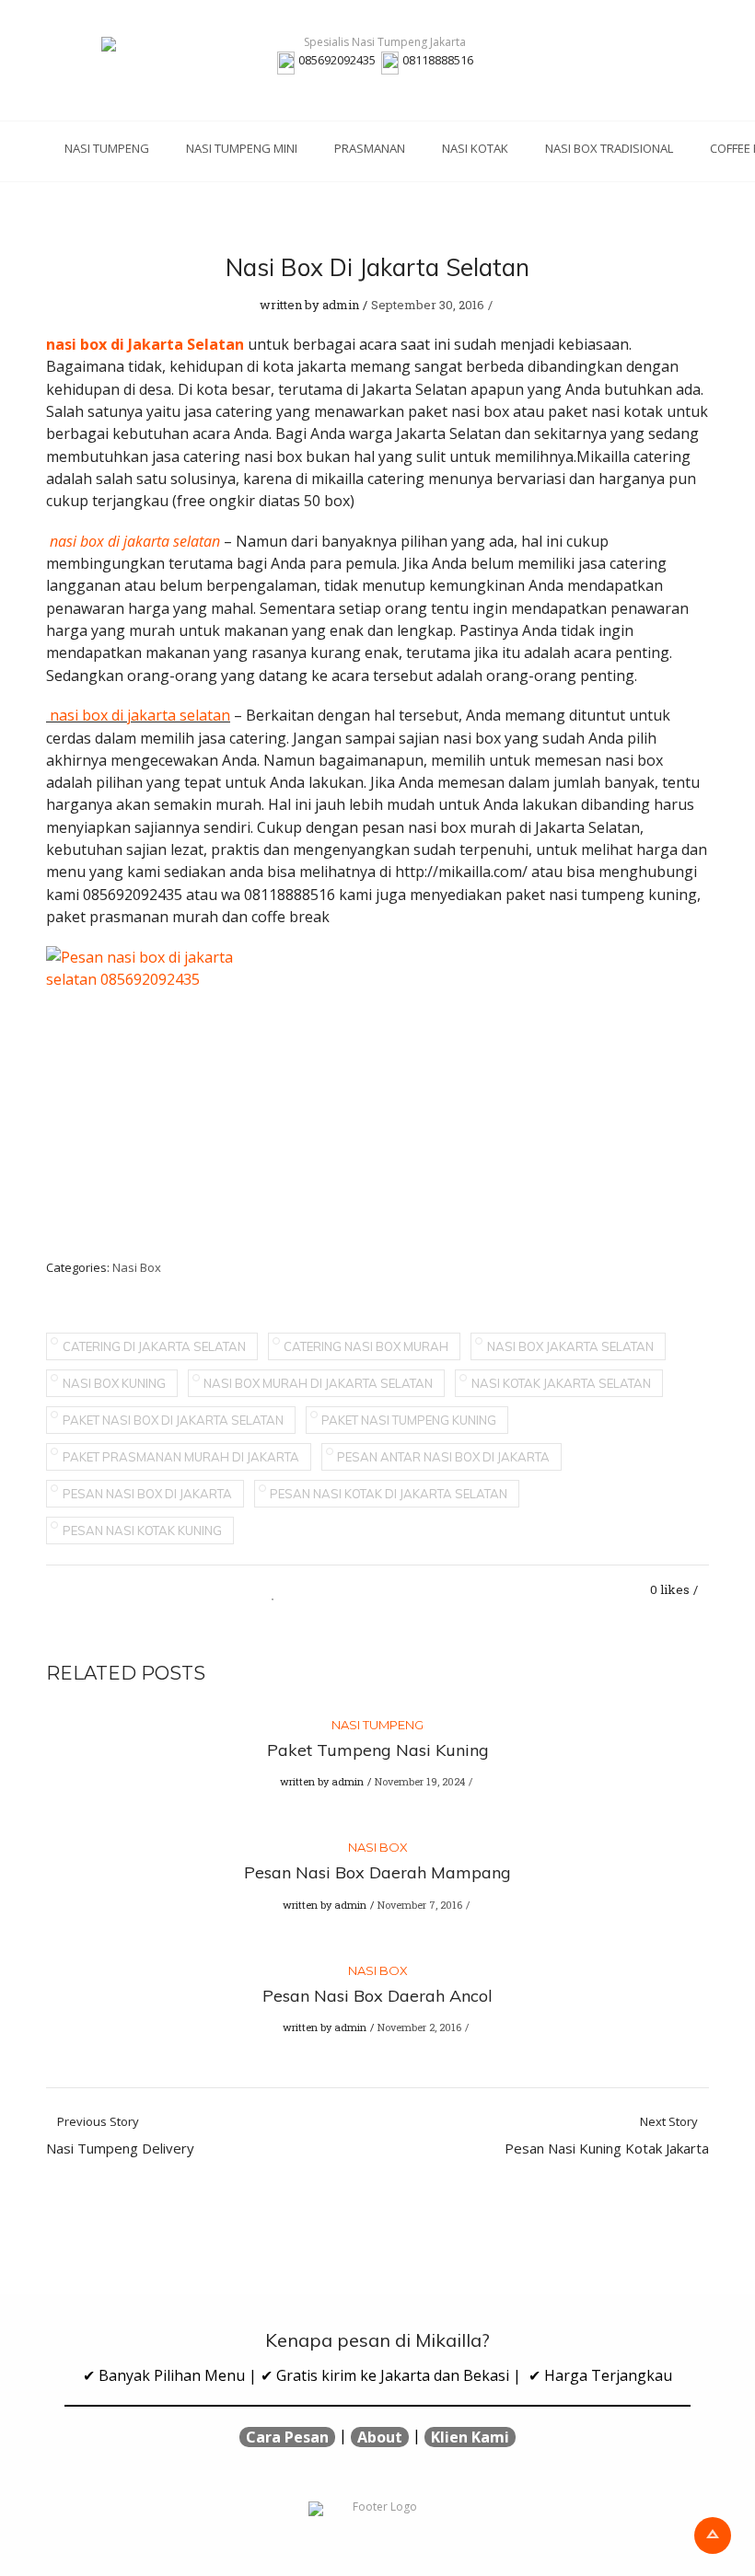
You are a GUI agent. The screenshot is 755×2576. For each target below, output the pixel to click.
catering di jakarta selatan (154, 1346)
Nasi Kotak (475, 148)
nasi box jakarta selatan (570, 1346)
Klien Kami (470, 2437)
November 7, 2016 (420, 1905)
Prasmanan (370, 148)
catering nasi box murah (366, 1346)
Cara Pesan (287, 2437)
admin (341, 305)
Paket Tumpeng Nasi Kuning (378, 1750)
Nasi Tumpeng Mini (242, 148)
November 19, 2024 (420, 1781)
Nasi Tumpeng (107, 148)
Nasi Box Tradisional (609, 148)
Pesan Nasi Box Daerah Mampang (377, 1872)
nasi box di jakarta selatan (140, 715)
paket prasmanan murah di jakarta (181, 1457)
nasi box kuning (114, 1383)
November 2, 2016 (419, 2027)
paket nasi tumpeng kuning (409, 1420)
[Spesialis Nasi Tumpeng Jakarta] (377, 44)
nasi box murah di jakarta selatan (318, 1383)
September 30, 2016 (428, 305)
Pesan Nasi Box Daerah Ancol (377, 1996)
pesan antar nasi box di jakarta (443, 1457)
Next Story (607, 2136)
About (380, 2437)
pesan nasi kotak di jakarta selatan (389, 1494)
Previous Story (120, 2136)
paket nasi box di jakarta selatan (173, 1420)
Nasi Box (137, 1267)
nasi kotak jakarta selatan (561, 1383)
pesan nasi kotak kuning (142, 1531)
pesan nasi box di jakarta (147, 1494)
